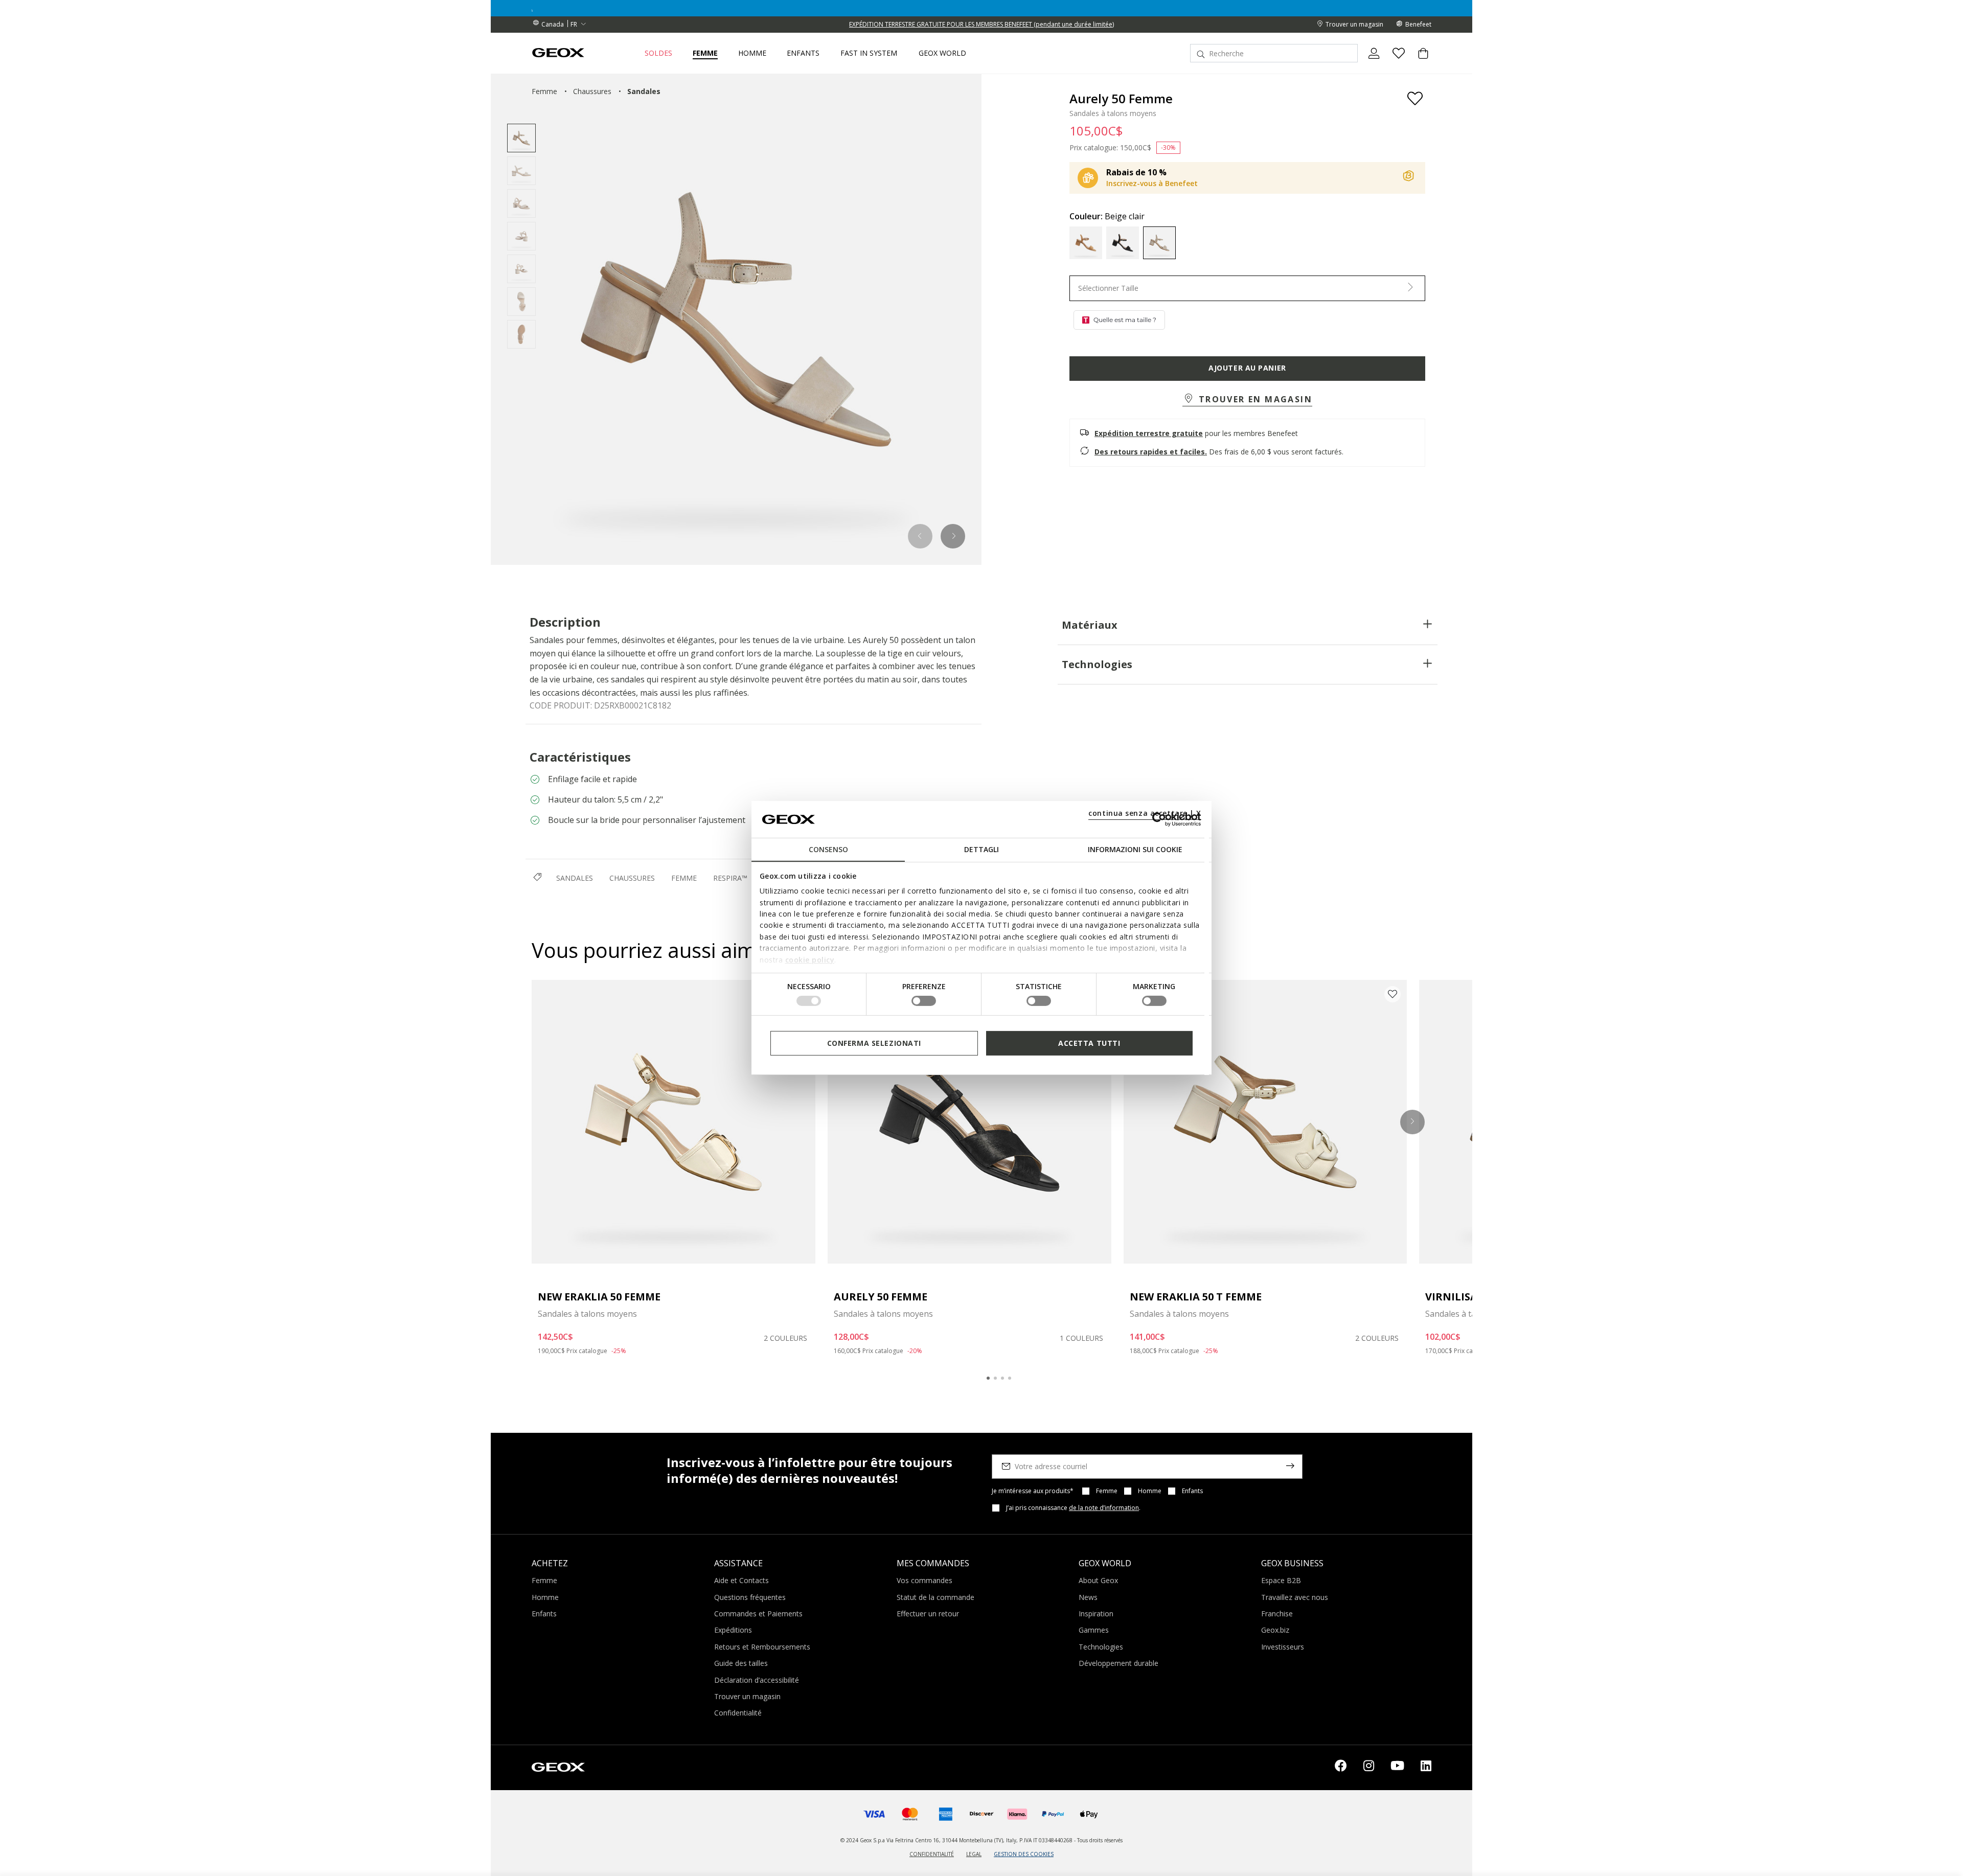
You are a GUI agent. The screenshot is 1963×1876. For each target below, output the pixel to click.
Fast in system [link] (869, 53)
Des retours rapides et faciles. (1151, 452)
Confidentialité (738, 1713)
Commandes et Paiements (758, 1614)
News (1088, 1597)
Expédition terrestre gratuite (1149, 433)
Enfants (1192, 1491)
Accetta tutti (1089, 1043)
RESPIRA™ (730, 878)
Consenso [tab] (828, 849)
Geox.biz (1275, 1630)
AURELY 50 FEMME (881, 1297)
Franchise (1277, 1614)
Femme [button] (705, 53)
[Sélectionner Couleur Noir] (1123, 243)
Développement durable (1119, 1663)
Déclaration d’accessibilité (757, 1680)
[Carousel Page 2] (995, 1378)
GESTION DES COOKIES (1024, 1854)
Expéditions (733, 1630)
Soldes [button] (658, 53)
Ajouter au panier (1247, 368)
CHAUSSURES (632, 878)
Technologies (1097, 664)
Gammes (1094, 1630)
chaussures (592, 91)
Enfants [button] (803, 53)
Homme (1150, 1491)
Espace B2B (1281, 1580)
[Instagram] (1369, 1768)
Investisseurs (1283, 1647)
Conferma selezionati (874, 1043)
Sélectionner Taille (1108, 288)
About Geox (1098, 1580)
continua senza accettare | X (1145, 813)
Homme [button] (752, 53)
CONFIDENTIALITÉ (932, 1854)
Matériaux (1090, 625)
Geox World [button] (942, 53)
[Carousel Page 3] (1002, 1378)
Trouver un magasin (747, 1696)
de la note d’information (1104, 1508)
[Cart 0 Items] (1419, 62)
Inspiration (1096, 1614)
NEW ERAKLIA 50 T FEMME (1196, 1297)
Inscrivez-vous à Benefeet (1152, 183)
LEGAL (974, 1854)
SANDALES (575, 878)
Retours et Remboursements (762, 1647)
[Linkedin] (1426, 1768)
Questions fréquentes (750, 1597)
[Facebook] (1341, 1768)
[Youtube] (1397, 1768)
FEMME (684, 878)
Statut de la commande (935, 1597)
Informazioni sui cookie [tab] (1135, 849)
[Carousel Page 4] (1010, 1378)
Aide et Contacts (741, 1580)
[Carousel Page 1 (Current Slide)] (988, 1378)
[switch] (924, 1001)
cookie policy (810, 959)
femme (544, 91)
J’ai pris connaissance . (1073, 1508)
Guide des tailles (741, 1663)
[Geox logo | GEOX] (558, 1767)
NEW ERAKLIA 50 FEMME (599, 1297)
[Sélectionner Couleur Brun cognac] (1086, 243)
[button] (920, 536)
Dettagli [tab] (981, 849)
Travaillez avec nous (1295, 1597)
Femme (1107, 1491)
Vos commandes (925, 1580)
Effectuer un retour (928, 1614)
